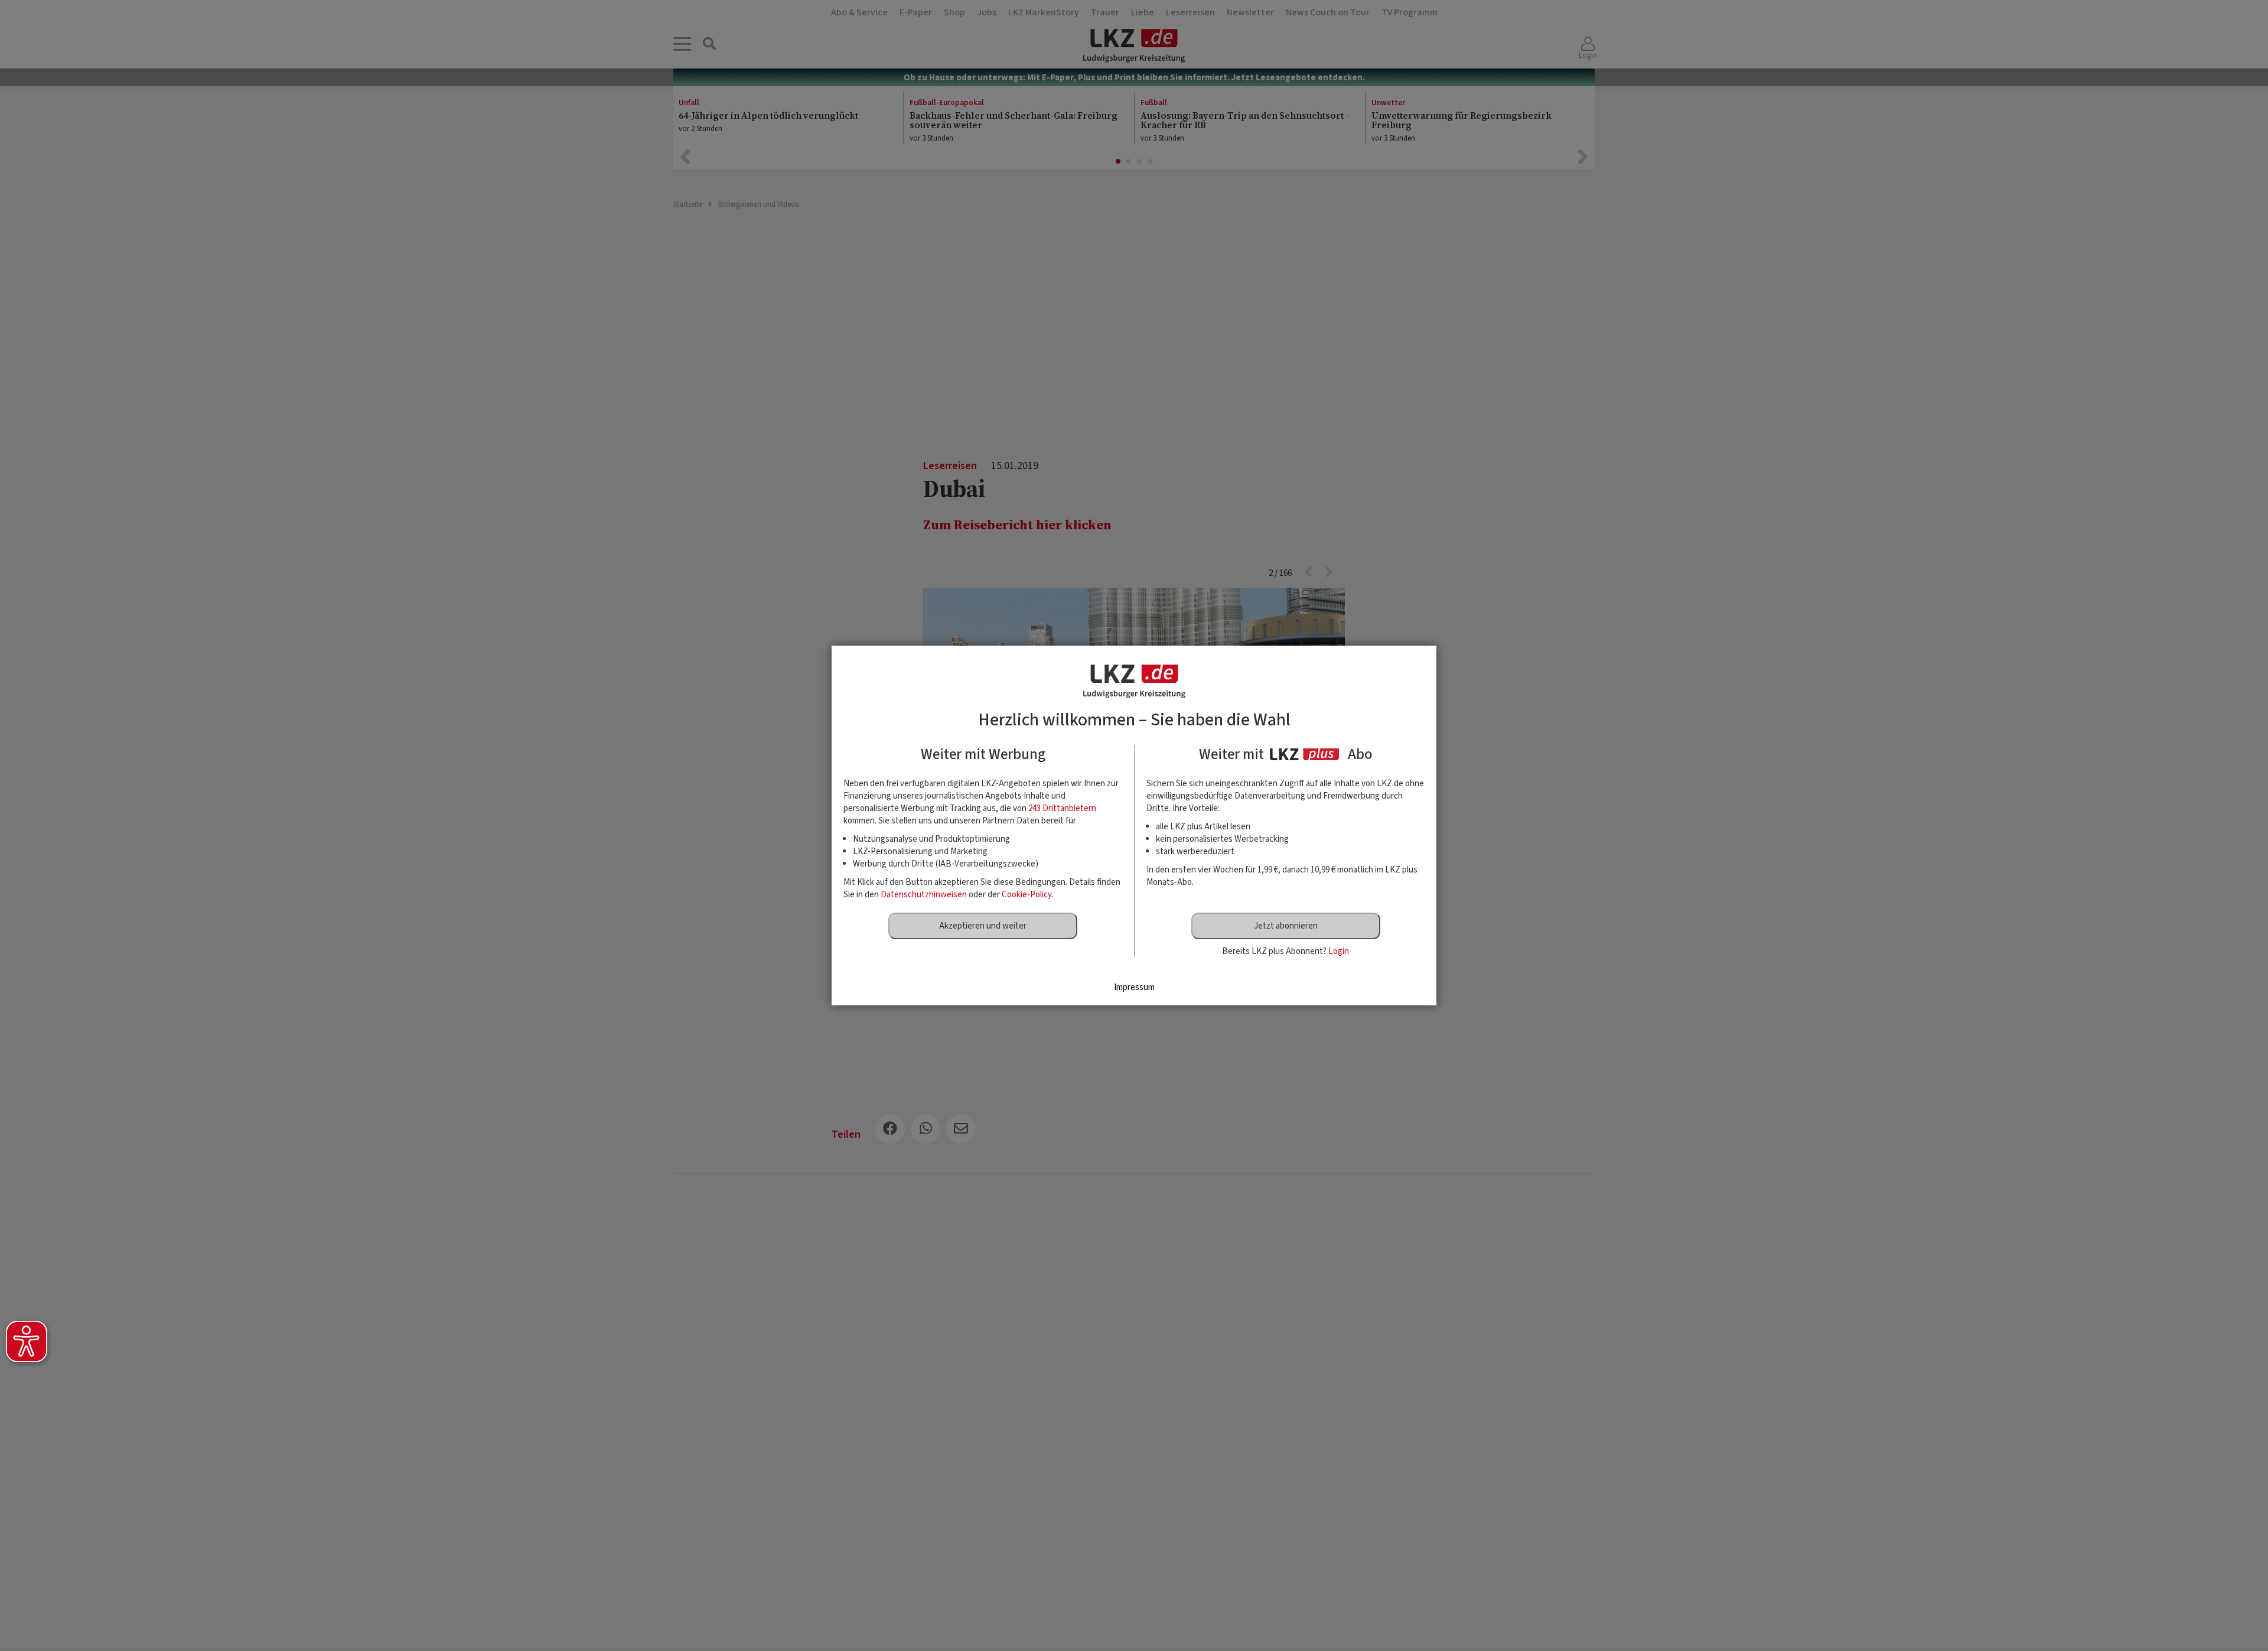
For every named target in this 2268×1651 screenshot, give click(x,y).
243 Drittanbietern (1062, 808)
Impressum (1134, 987)
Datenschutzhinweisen (924, 895)
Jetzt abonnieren (1286, 926)
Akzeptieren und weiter (983, 926)
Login (1339, 951)
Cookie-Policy (1027, 895)
